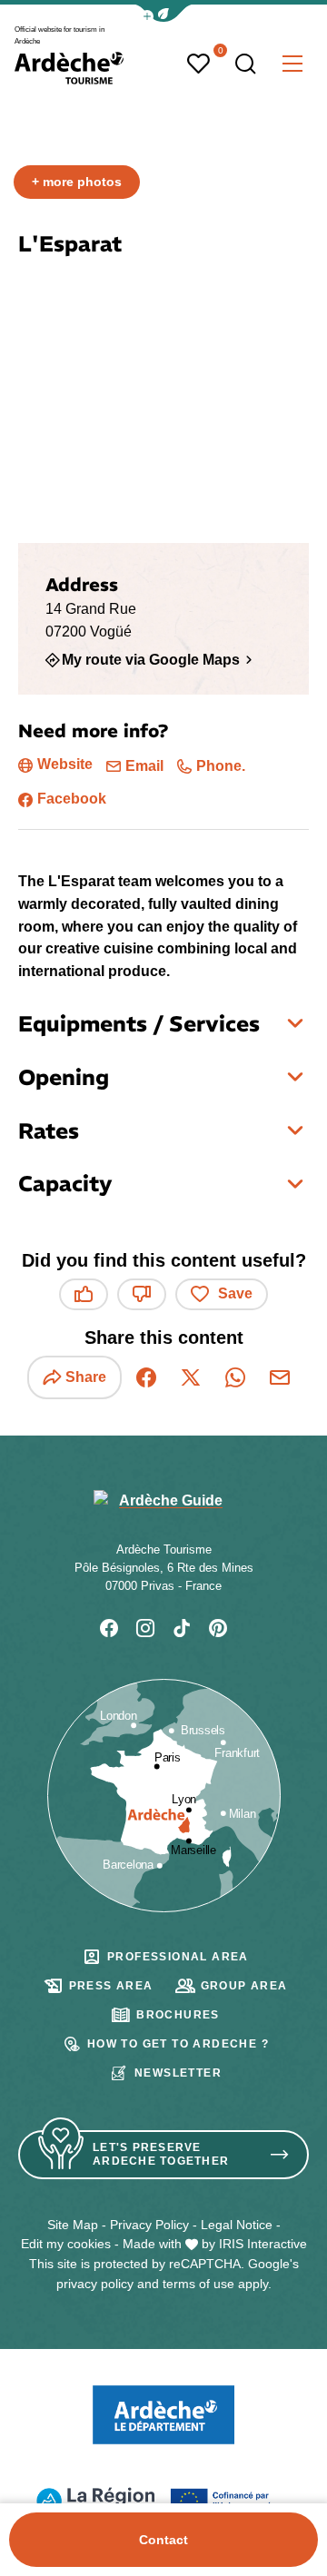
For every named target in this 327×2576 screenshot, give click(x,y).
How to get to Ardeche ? (178, 2044)
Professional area (178, 1957)
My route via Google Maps (151, 659)
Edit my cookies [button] (66, 2244)
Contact (163, 2540)
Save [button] (235, 1293)
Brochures (178, 2015)
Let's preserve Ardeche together (161, 2154)
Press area (111, 1986)
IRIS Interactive (263, 2244)
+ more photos (77, 182)
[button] (163, 13)
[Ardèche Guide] (69, 68)
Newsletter (178, 2073)
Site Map (73, 2225)
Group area (244, 1986)
